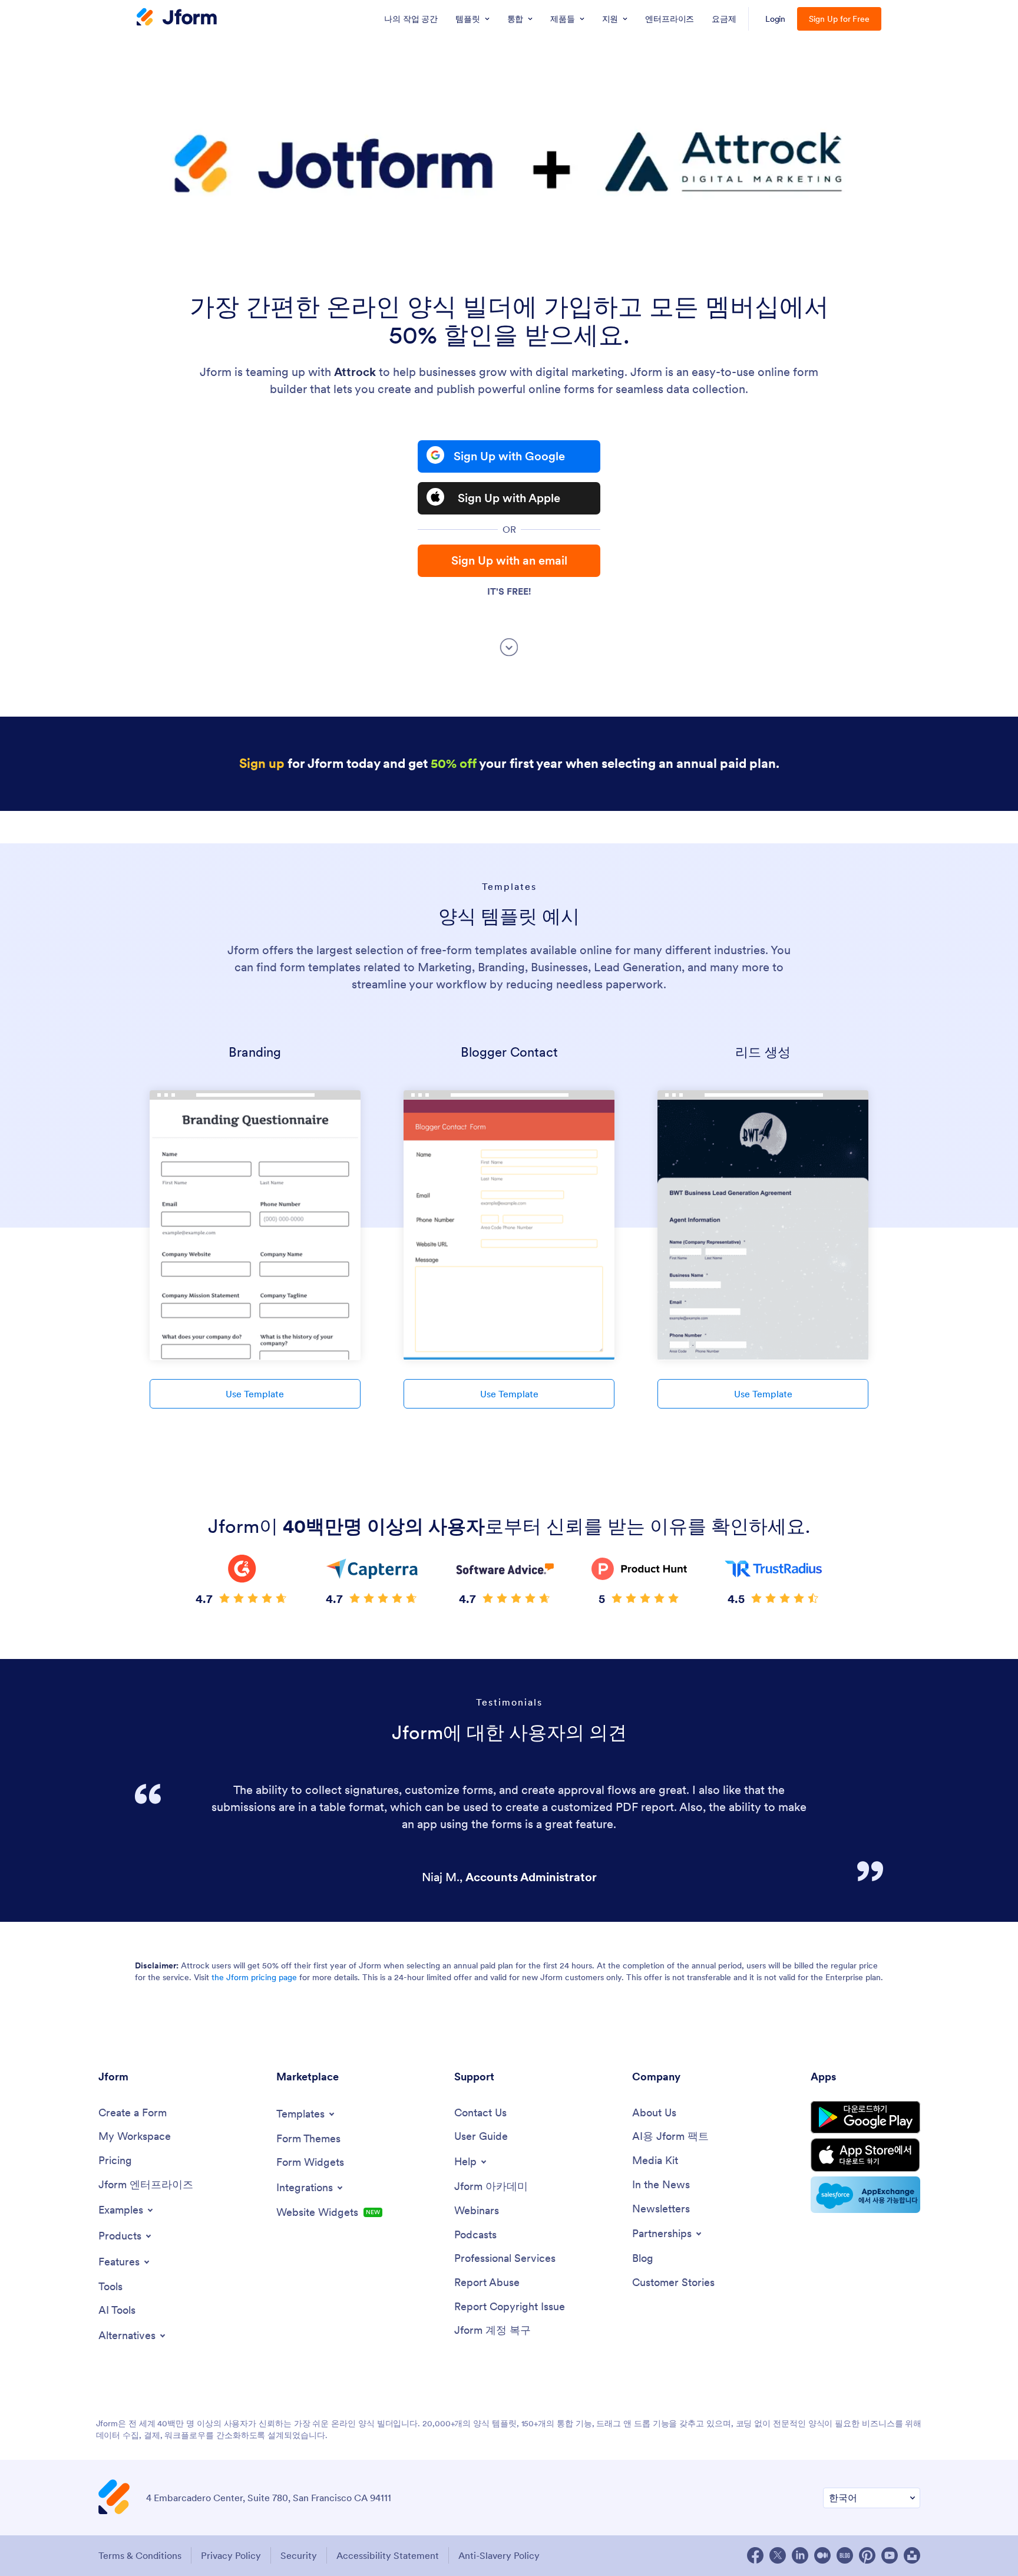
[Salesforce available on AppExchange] (865, 2195)
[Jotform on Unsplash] (912, 2555)
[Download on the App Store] (865, 2155)
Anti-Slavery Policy (499, 2555)
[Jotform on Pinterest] (867, 2555)
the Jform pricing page (254, 1977)
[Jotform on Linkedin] (800, 2555)
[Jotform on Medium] (822, 2555)
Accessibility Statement (388, 2555)
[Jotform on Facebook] (755, 2555)
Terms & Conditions (140, 2555)
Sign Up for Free (839, 19)
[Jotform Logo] (177, 18)
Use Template (255, 1394)
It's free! (509, 591)
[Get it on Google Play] (865, 2117)
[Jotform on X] (778, 2555)
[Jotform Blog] (845, 2555)
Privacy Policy (231, 2555)
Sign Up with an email (509, 560)
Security (299, 2555)
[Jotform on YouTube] (890, 2555)
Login (776, 19)
